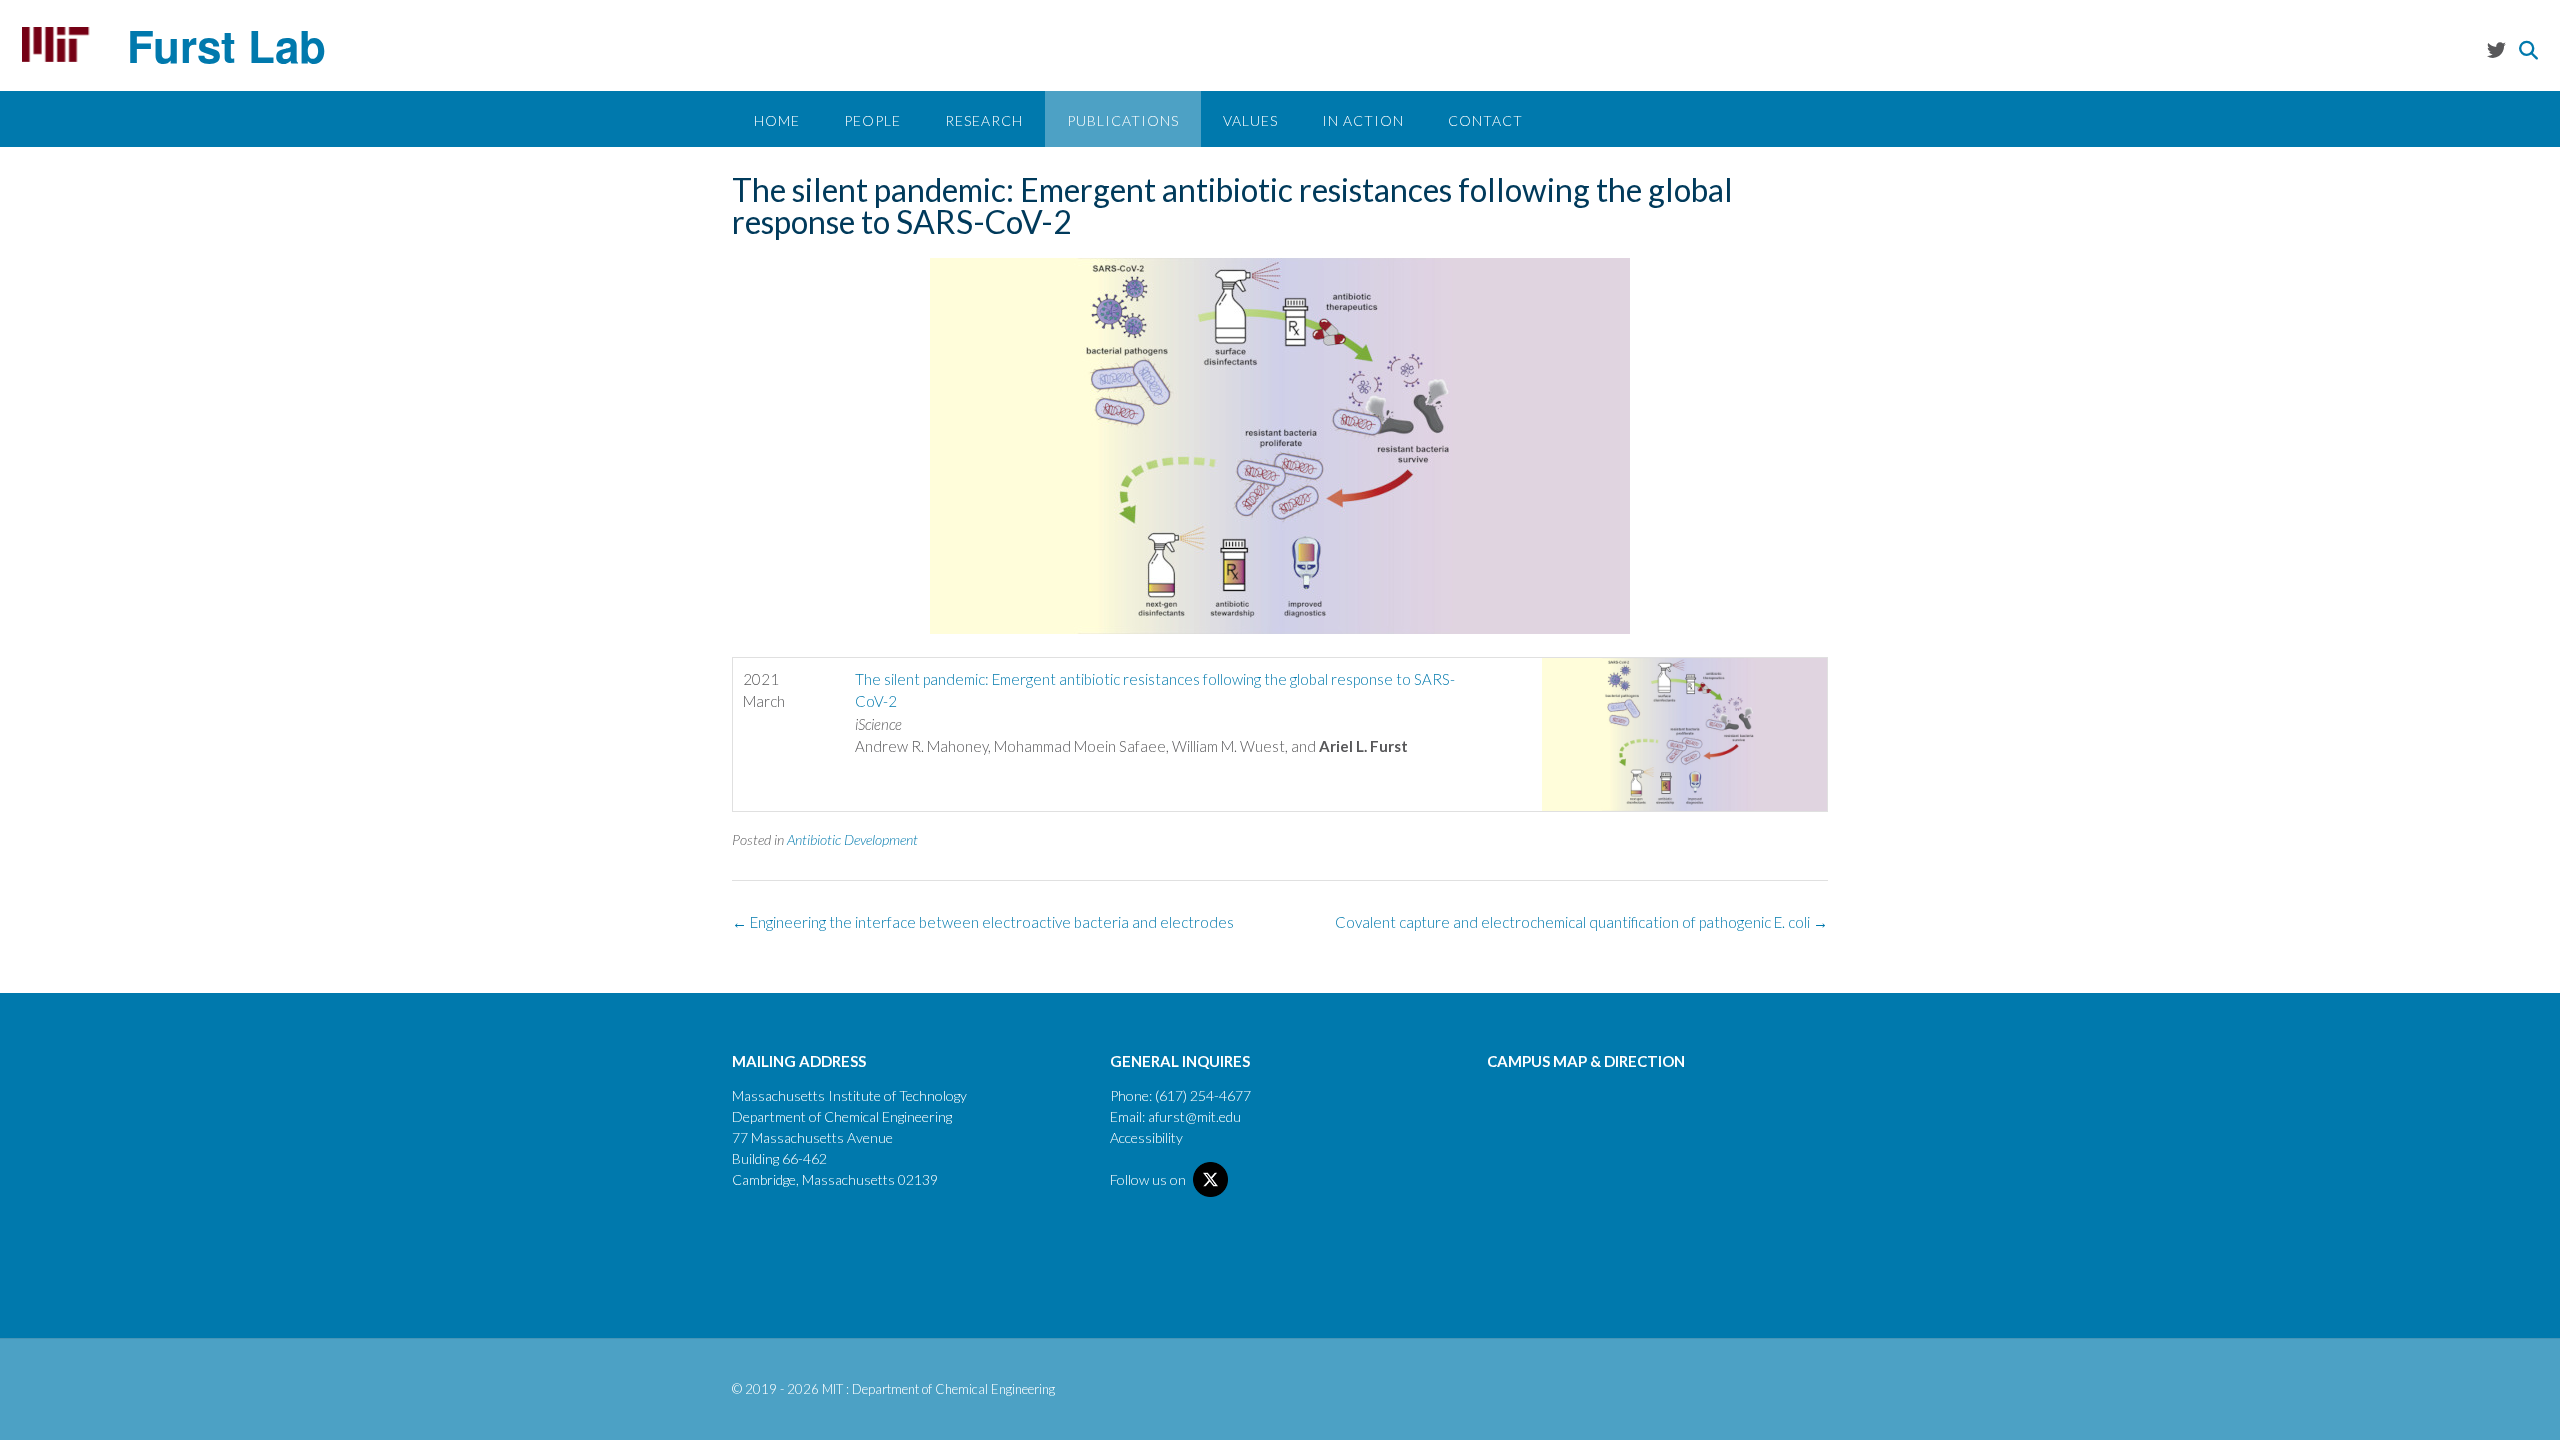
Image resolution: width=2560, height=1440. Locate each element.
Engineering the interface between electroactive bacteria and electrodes (983, 922)
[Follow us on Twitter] (2496, 49)
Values (1250, 120)
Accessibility (1146, 1137)
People (872, 120)
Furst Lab (226, 45)
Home (777, 120)
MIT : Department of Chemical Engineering (938, 1389)
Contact (1485, 120)
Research (984, 120)
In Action (1363, 120)
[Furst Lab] (56, 45)
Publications (1123, 120)
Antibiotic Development (852, 839)
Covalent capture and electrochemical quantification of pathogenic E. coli (1581, 922)
